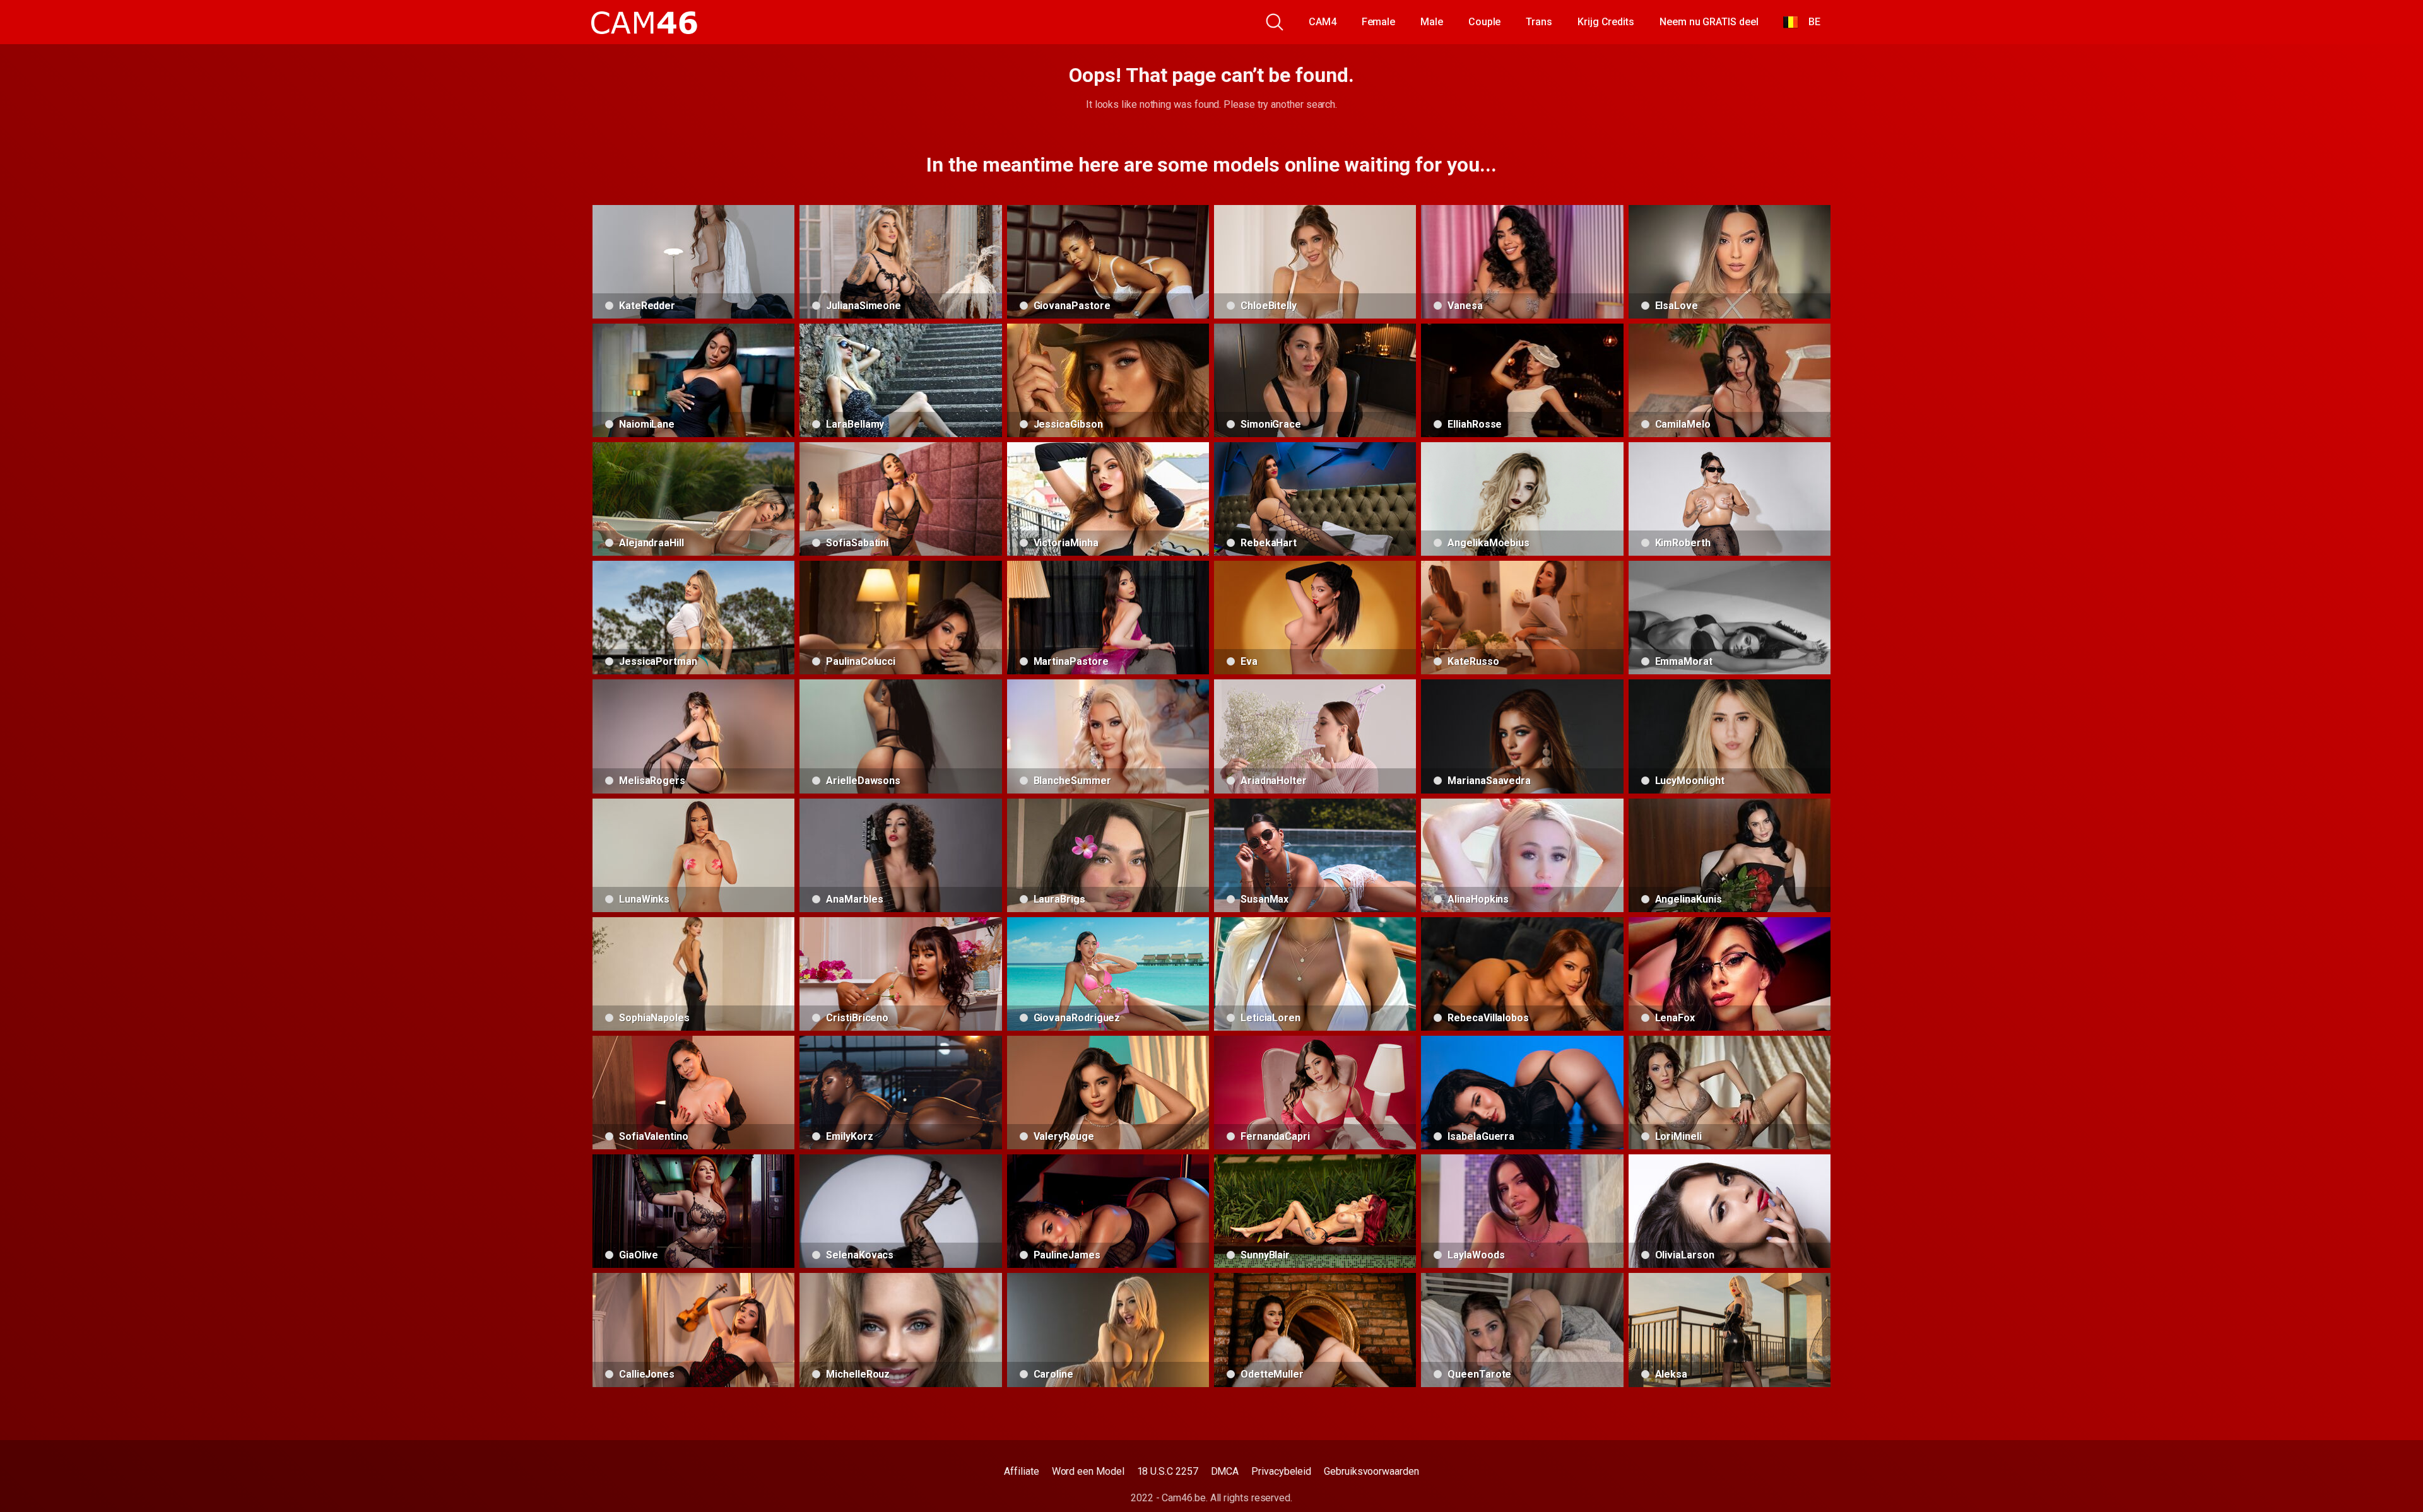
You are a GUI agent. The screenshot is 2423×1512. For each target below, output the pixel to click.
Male (1432, 22)
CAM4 (1323, 22)
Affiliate (1021, 1471)
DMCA (1225, 1471)
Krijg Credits (1606, 22)
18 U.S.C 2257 (1168, 1471)
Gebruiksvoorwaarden (1371, 1471)
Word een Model (1088, 1471)
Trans (1539, 22)
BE (1809, 22)
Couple (1485, 22)
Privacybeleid (1281, 1471)
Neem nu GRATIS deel (1709, 22)
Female (1379, 22)
